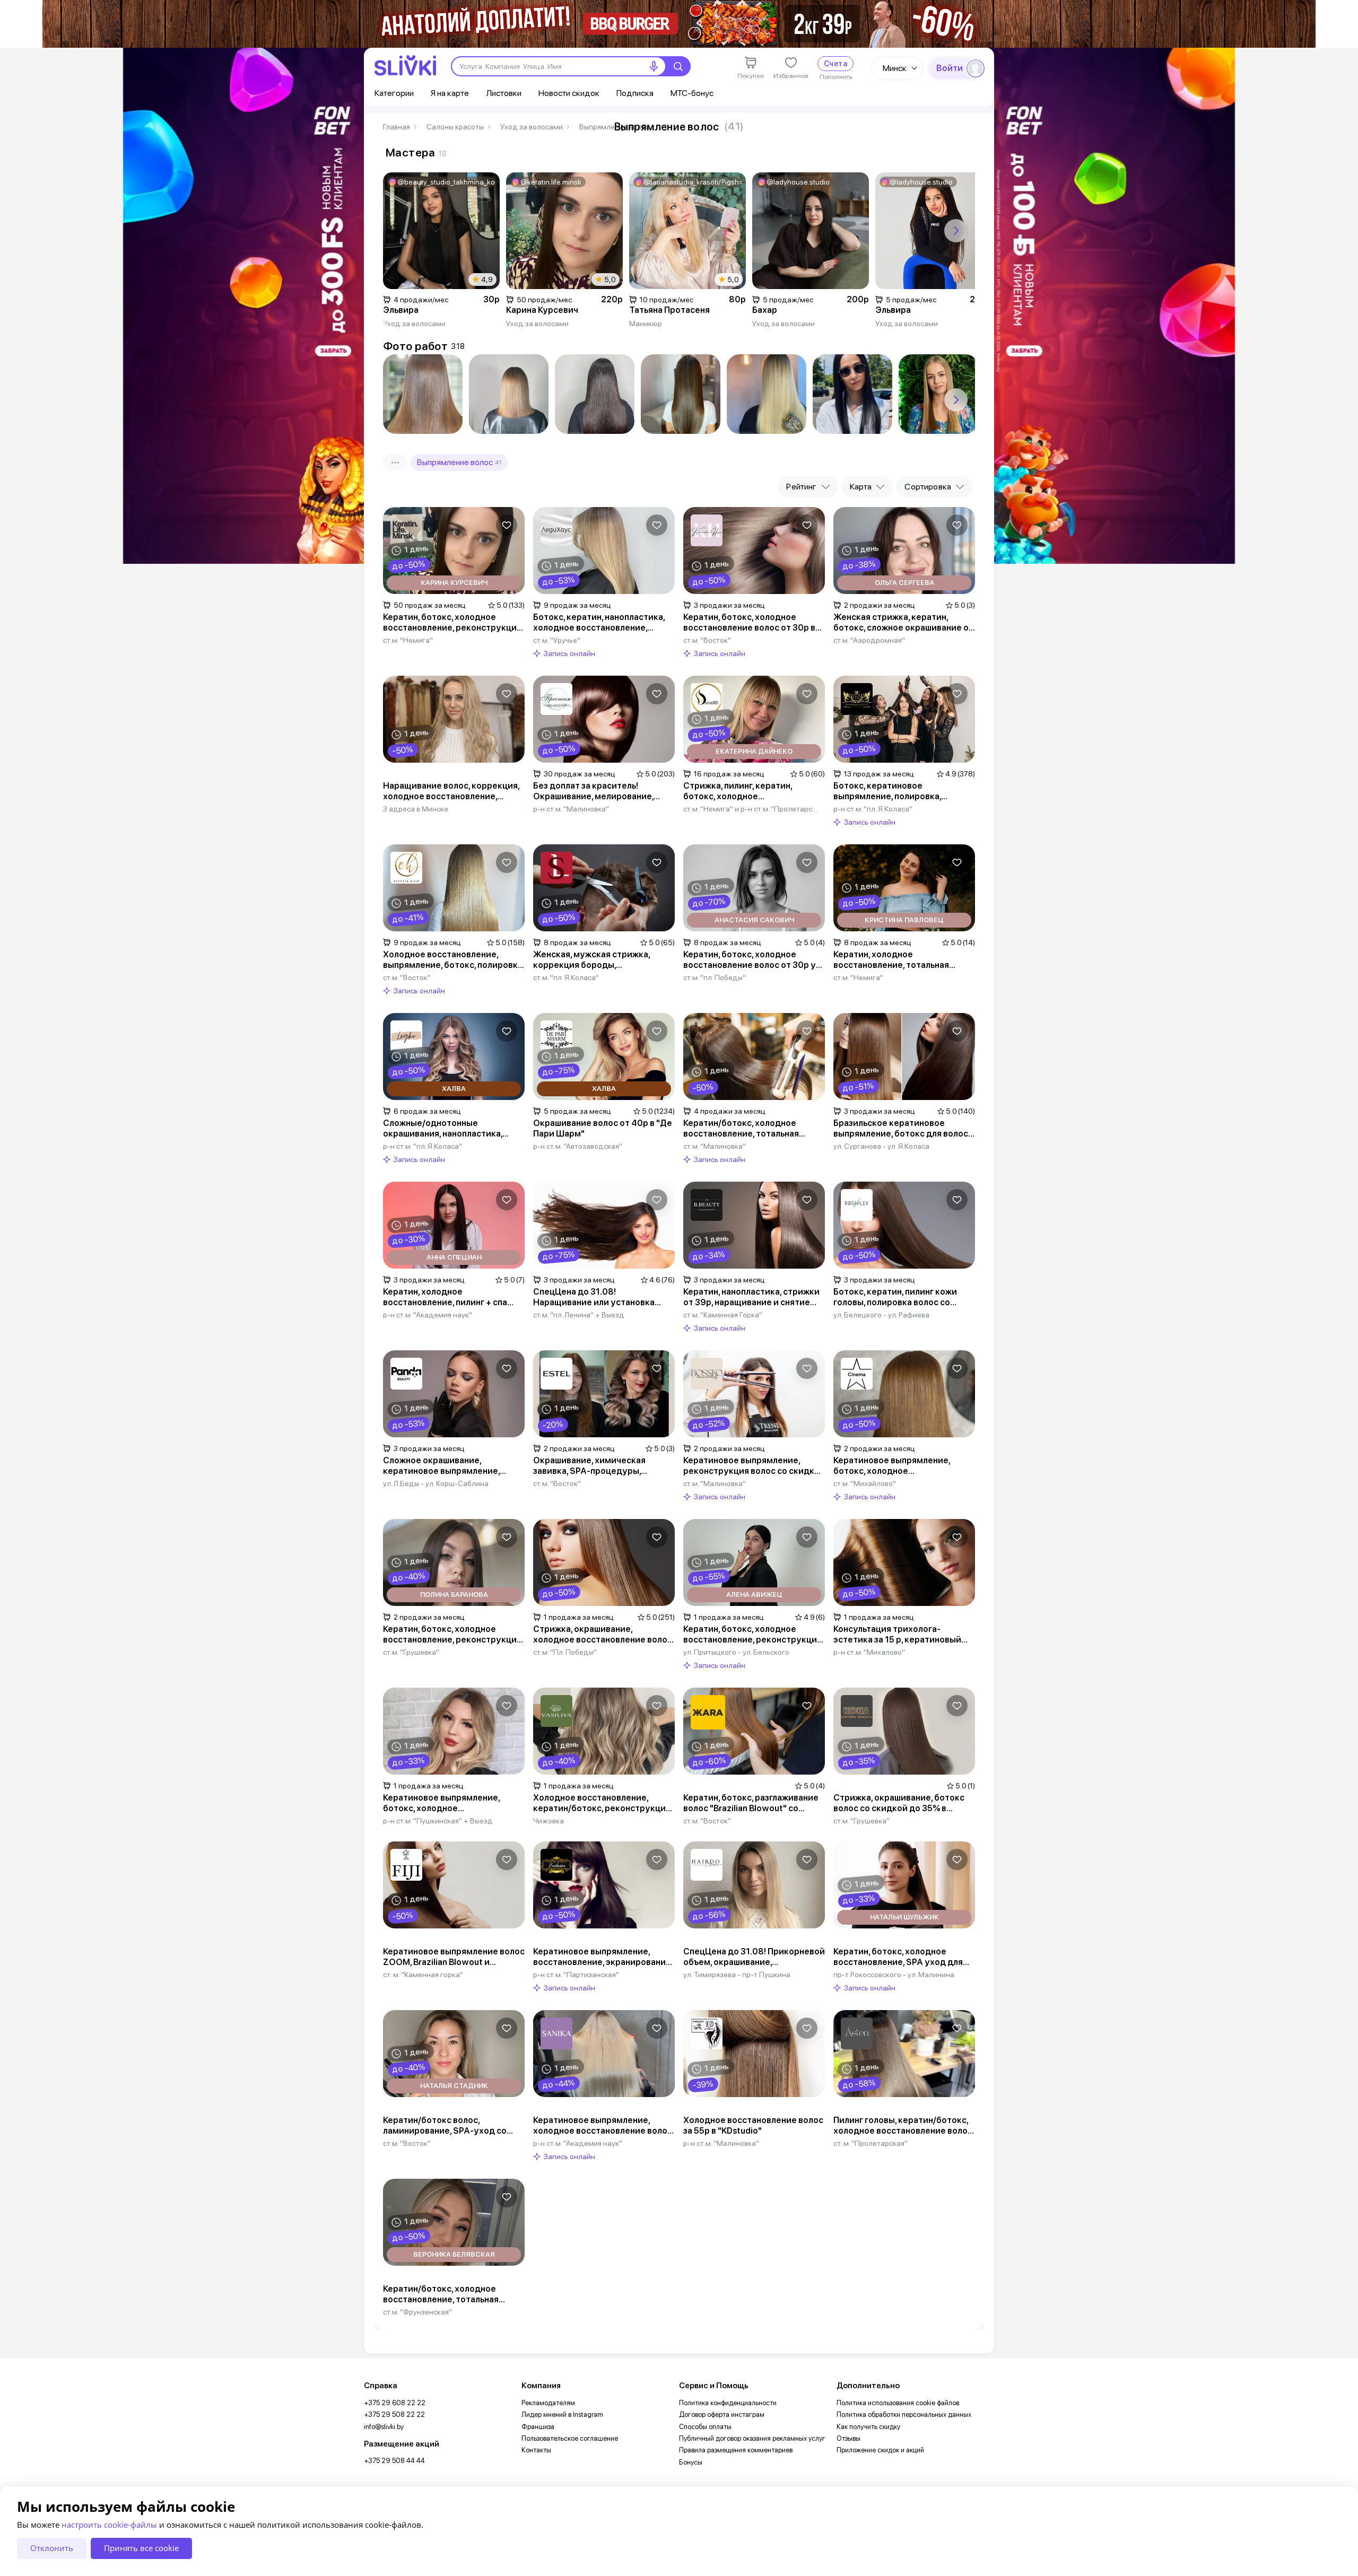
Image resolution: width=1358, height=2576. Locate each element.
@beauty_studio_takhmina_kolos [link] (446, 182)
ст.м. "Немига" (408, 640)
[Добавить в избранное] (507, 525)
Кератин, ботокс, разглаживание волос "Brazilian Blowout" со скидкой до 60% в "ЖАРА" (751, 1803)
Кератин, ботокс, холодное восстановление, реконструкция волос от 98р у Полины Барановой (452, 1635)
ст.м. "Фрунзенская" (417, 2312)
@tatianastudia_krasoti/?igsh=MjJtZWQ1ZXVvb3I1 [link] (693, 182)
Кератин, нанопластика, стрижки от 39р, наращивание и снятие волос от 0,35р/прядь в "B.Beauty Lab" (752, 1297)
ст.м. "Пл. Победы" (565, 1652)
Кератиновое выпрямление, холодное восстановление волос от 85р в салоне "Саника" (603, 2126)
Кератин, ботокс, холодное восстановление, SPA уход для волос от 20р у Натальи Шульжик (903, 1957)
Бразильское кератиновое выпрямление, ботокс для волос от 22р (901, 1129)
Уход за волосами (532, 127)
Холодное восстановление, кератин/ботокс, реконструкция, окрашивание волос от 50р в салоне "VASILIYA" (603, 1803)
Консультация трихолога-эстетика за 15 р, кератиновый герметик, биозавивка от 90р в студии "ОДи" (898, 1635)
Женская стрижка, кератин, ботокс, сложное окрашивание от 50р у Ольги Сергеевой (903, 623)
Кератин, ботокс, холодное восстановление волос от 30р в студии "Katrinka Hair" (749, 623)
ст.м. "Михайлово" (865, 1483)
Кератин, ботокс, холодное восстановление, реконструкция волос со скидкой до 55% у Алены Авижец (752, 1635)
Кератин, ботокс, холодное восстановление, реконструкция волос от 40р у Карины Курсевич (452, 623)
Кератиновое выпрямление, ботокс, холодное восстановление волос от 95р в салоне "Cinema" (899, 1466)
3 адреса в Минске (416, 809)
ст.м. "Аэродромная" (869, 640)
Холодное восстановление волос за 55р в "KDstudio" (753, 2125)
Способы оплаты (705, 2427)
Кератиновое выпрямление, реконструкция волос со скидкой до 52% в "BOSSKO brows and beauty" (754, 1466)
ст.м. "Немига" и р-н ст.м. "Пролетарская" (752, 809)
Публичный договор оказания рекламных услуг (752, 2438)
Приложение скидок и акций (880, 2450)
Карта (861, 487)
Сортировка (928, 487)
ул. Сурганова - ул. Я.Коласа (881, 1146)
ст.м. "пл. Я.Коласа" (566, 977)
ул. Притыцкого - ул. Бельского (736, 1652)
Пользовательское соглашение (570, 2438)
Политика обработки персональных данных (904, 2415)
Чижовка (549, 1821)
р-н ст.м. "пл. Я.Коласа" (873, 809)
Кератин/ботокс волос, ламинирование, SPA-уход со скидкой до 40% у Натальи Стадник (445, 2126)
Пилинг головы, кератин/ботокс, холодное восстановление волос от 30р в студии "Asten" (903, 2126)
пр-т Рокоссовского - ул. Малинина (894, 1975)
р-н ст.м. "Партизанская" (576, 1975)
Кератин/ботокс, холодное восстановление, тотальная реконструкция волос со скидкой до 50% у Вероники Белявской (454, 2294)
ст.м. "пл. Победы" (715, 977)
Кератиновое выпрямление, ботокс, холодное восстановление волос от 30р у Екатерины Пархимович (449, 1803)
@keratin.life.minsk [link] (551, 182)
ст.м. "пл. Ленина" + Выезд (579, 1315)
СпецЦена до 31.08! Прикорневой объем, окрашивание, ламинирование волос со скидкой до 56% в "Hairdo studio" (754, 1957)
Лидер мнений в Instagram (562, 2415)
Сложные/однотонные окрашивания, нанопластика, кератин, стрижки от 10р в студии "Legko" (443, 1129)
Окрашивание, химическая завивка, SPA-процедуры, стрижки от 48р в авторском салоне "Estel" (594, 1466)
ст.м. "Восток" (707, 640)
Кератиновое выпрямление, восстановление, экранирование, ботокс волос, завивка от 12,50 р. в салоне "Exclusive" (603, 1957)
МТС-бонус (692, 93)
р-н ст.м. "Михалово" (869, 1652)
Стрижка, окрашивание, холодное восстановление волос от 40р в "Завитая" (603, 1635)
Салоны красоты (455, 127)
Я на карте (450, 93)
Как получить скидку (868, 2427)
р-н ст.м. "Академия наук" (428, 1315)
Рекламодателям (548, 2403)
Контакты (536, 2450)
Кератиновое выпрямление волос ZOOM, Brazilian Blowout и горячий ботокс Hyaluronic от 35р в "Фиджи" (454, 1957)
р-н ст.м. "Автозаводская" (578, 1146)
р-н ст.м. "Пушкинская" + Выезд (438, 1821)
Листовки (504, 93)
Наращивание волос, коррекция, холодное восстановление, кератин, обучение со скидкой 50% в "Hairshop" (451, 791)
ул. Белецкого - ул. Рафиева (881, 1315)
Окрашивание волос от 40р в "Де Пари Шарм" (603, 1128)
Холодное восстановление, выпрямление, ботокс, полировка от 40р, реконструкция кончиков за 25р (453, 960)
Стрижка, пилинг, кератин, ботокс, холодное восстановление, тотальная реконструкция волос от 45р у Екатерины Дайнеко (748, 791)
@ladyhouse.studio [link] (798, 182)
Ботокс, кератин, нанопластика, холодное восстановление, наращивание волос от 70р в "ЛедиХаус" (599, 623)
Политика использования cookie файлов (898, 2403)
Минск (895, 68)
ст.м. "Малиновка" (715, 1146)
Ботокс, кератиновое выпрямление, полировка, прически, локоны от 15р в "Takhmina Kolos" (888, 791)
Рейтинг (801, 487)
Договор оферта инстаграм (722, 2415)
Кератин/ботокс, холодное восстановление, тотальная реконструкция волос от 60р (745, 1129)
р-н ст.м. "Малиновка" (571, 809)
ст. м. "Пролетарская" (870, 2143)
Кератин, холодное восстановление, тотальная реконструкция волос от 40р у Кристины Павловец (898, 960)
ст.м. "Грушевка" (411, 1652)
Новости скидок (569, 93)
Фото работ (415, 346)
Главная (397, 127)
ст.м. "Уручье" (557, 640)
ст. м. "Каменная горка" (423, 1975)
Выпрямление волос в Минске (619, 127)
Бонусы (691, 2462)
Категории (394, 93)
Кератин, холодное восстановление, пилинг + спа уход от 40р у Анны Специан (445, 1297)
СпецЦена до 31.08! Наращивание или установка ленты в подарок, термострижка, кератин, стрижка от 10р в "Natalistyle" (602, 1297)
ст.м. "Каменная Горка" (723, 1315)
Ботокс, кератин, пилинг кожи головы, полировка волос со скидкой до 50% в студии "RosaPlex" (895, 1297)
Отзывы (848, 2438)
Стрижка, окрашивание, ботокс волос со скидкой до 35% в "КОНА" (899, 1803)
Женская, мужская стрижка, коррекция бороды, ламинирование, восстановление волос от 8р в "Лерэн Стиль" (603, 960)
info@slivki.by (384, 2427)
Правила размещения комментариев (736, 2450)
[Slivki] (405, 66)
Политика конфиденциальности (728, 2403)
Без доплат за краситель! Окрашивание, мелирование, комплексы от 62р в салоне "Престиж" (593, 791)
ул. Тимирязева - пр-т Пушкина (737, 1975)
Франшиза (538, 2427)
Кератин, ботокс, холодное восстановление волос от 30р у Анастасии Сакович (750, 960)
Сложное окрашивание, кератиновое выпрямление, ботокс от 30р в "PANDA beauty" (450, 1466)
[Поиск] (678, 66)
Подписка (635, 93)
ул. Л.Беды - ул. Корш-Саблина (436, 1483)
